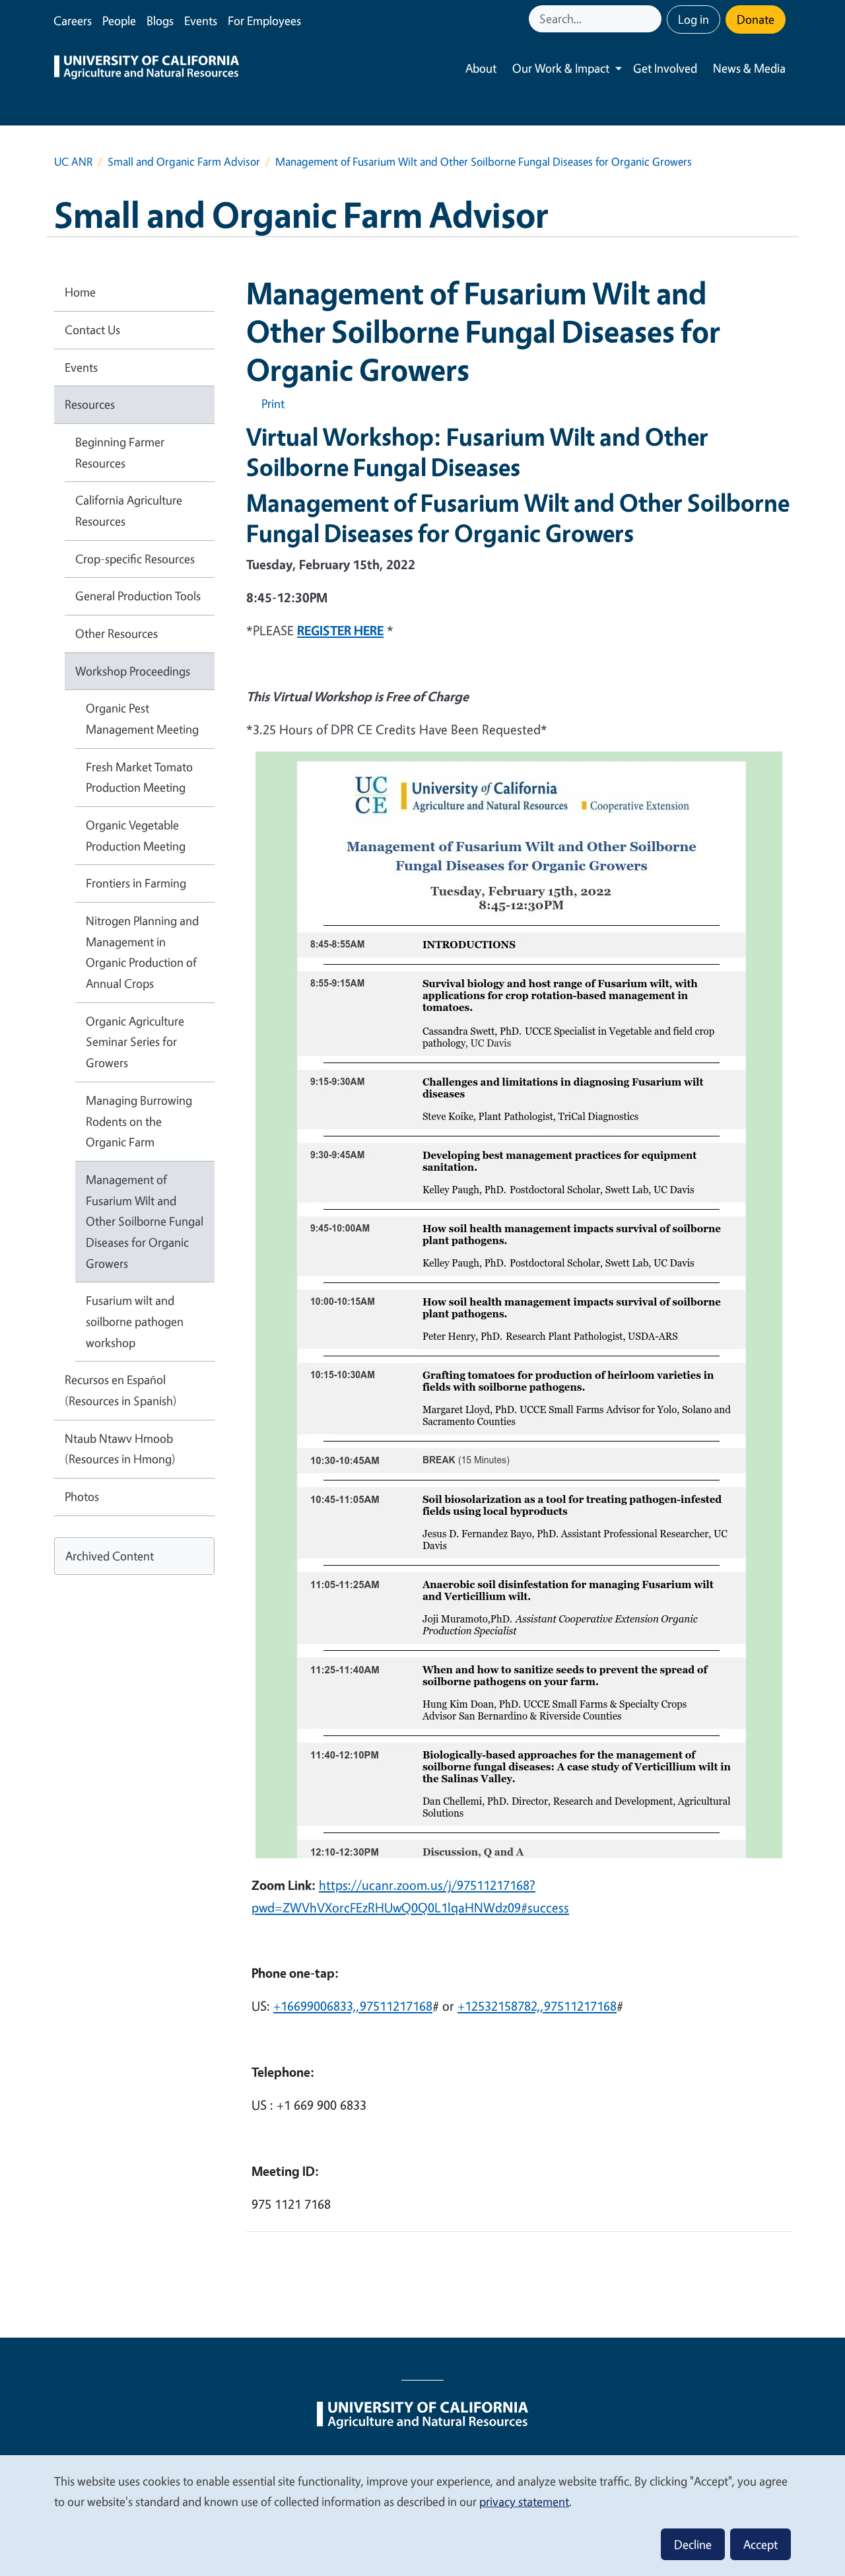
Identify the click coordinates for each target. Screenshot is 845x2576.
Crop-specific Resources (135, 559)
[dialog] (422, 2515)
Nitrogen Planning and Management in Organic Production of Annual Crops (142, 952)
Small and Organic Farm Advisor (184, 161)
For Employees (264, 20)
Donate (756, 19)
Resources (90, 404)
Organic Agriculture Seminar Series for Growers (135, 1042)
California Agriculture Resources (129, 510)
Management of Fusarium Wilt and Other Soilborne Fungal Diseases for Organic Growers (145, 1221)
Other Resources (117, 633)
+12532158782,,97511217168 (537, 2006)
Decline (693, 2544)
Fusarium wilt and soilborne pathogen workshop (135, 1321)
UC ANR (73, 161)
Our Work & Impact (561, 68)
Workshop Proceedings (133, 671)
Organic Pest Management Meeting (142, 718)
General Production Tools (138, 596)
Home (80, 292)
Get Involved (665, 68)
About (481, 68)
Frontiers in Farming (136, 883)
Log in (693, 19)
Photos (82, 1496)
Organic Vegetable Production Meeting (136, 835)
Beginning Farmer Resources (120, 452)
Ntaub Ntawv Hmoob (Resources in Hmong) (120, 1449)
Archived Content (110, 1556)
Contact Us (92, 330)
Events (201, 20)
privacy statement (524, 2501)
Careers (73, 20)
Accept (760, 2544)
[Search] (653, 19)
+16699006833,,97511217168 (353, 2006)
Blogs (160, 20)
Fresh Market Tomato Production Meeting (139, 777)
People (119, 20)
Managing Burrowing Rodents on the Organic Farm (139, 1121)
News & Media (749, 68)
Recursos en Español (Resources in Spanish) (121, 1390)
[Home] (147, 69)
